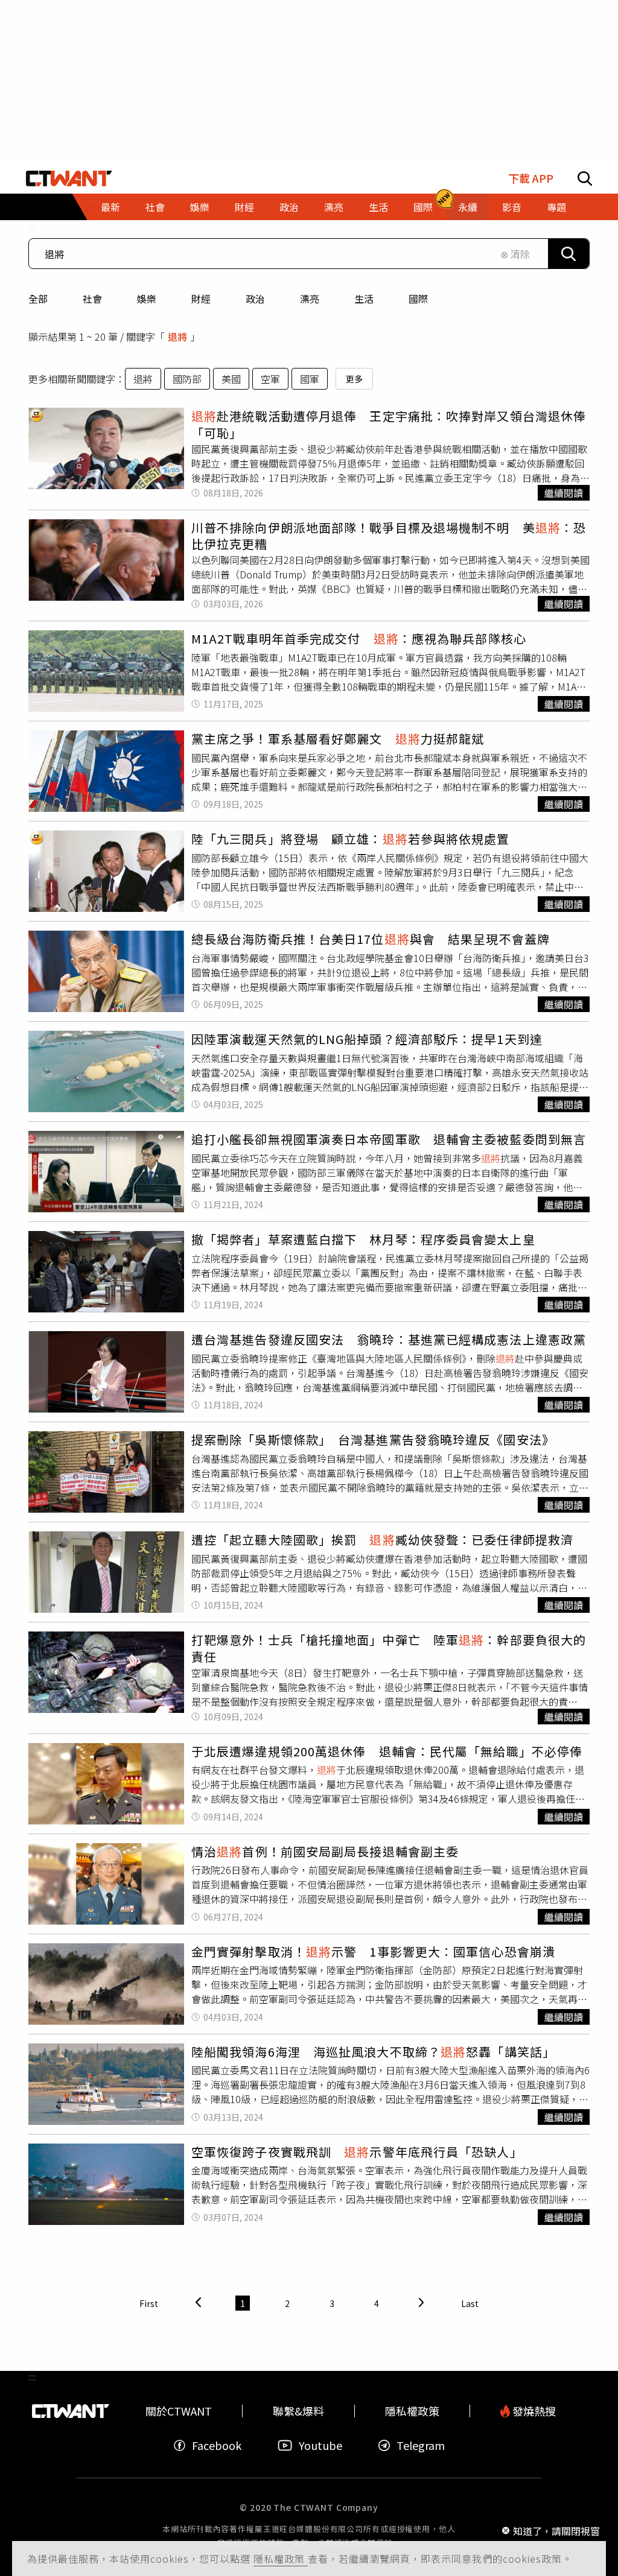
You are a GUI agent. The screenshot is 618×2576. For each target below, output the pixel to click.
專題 (556, 207)
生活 (364, 299)
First (149, 2303)
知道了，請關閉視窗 (556, 2530)
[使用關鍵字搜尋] (569, 254)
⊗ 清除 (515, 254)
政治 (255, 299)
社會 (92, 299)
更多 (354, 379)
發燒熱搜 (533, 2411)
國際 (418, 299)
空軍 (270, 379)
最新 (110, 207)
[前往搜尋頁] (585, 179)
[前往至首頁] (69, 179)
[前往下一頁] (421, 2303)
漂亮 (310, 299)
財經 (201, 299)
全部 (38, 299)
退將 (143, 379)
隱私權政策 (281, 2559)
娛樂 (147, 299)
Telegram (421, 2445)
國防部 (187, 379)
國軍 (310, 379)
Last (470, 2303)
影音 (512, 207)
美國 (231, 379)
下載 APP (531, 178)
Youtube (320, 2445)
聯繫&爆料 (298, 2411)
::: (32, 226)
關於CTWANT (179, 2411)
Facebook (217, 2445)
